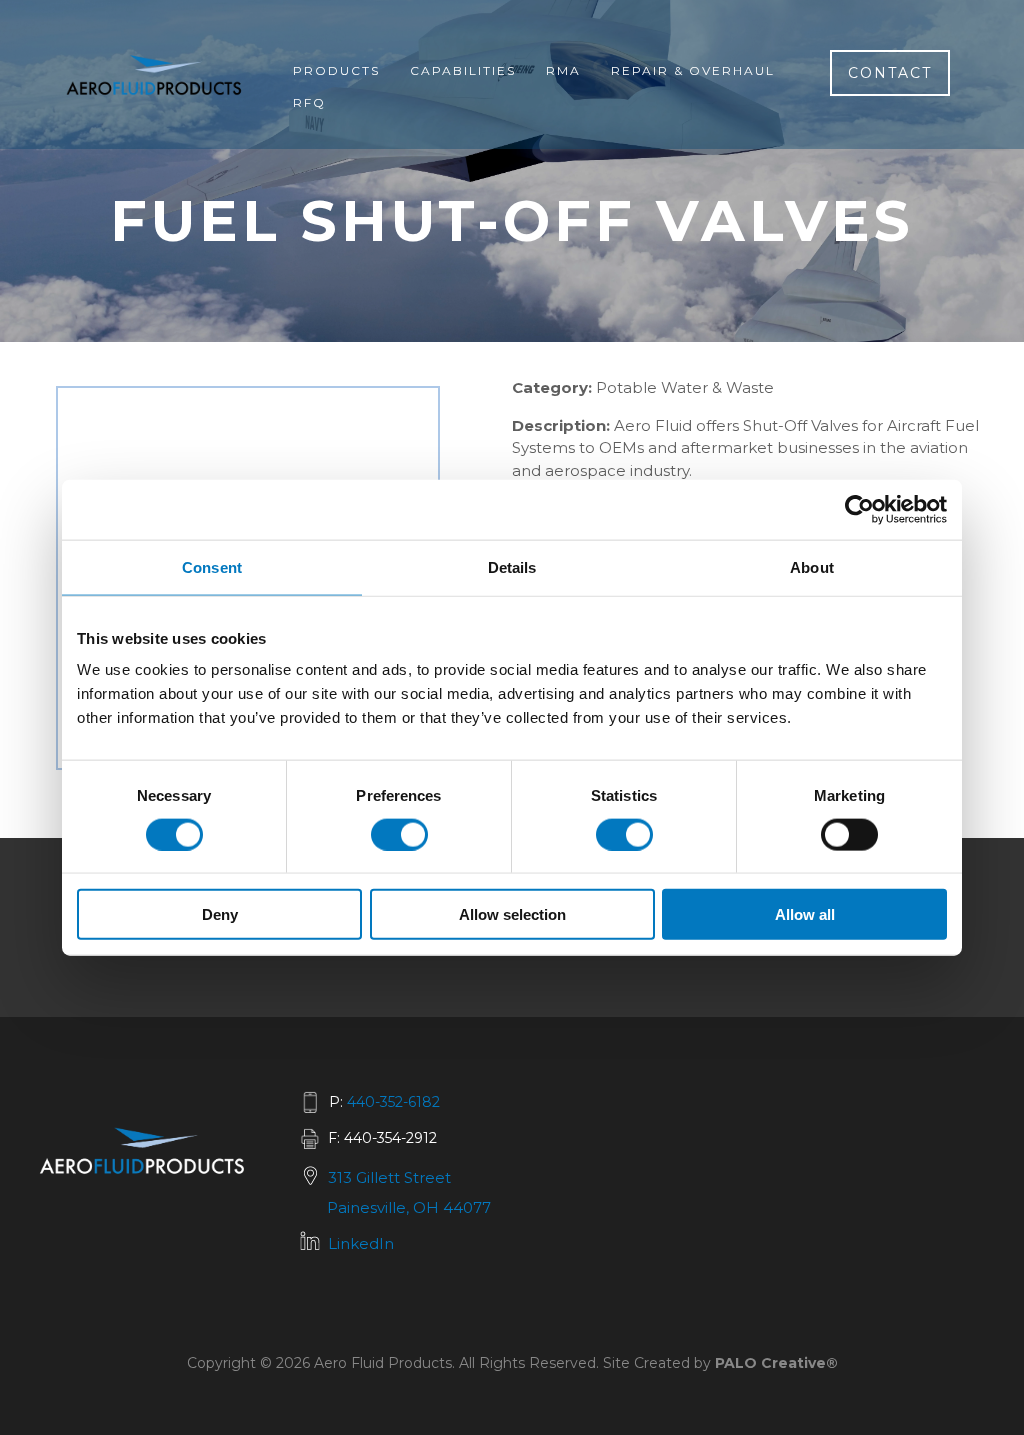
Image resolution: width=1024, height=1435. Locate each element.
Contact (890, 73)
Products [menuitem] (336, 70)
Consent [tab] (212, 566)
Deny (220, 914)
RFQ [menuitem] (309, 102)
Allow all (805, 914)
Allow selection (512, 914)
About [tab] (812, 566)
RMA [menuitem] (563, 70)
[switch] (399, 834)
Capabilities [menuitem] (463, 70)
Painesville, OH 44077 (409, 1207)
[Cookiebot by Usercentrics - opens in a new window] (859, 509)
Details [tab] (512, 566)
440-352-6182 (393, 1102)
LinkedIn (361, 1243)
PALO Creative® (776, 1363)
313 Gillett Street (389, 1177)
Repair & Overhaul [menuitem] (693, 70)
